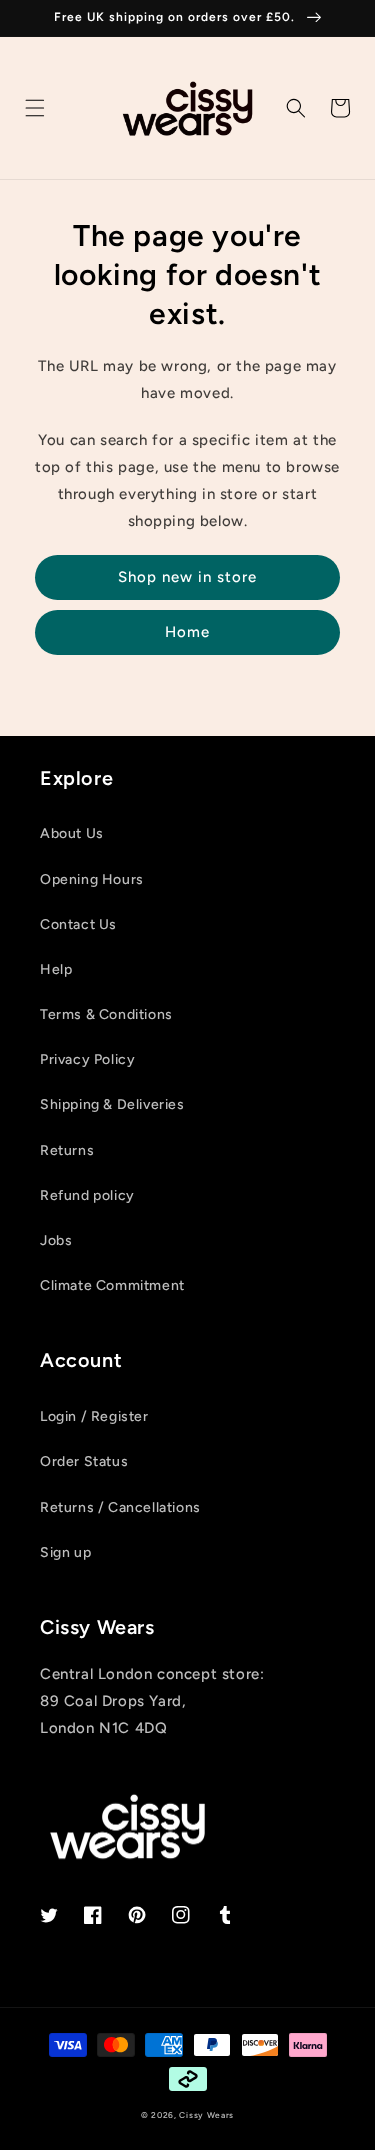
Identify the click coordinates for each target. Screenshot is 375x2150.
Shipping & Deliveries (112, 1104)
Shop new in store (187, 577)
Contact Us (78, 924)
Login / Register (94, 1416)
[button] (35, 108)
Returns (67, 1150)
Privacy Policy (87, 1059)
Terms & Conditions (106, 1014)
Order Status (84, 1461)
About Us (72, 833)
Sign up (65, 1552)
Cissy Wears (206, 2115)
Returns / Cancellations (120, 1507)
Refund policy (87, 1195)
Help (56, 969)
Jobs (56, 1240)
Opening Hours (92, 879)
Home (187, 632)
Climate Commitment (112, 1285)
